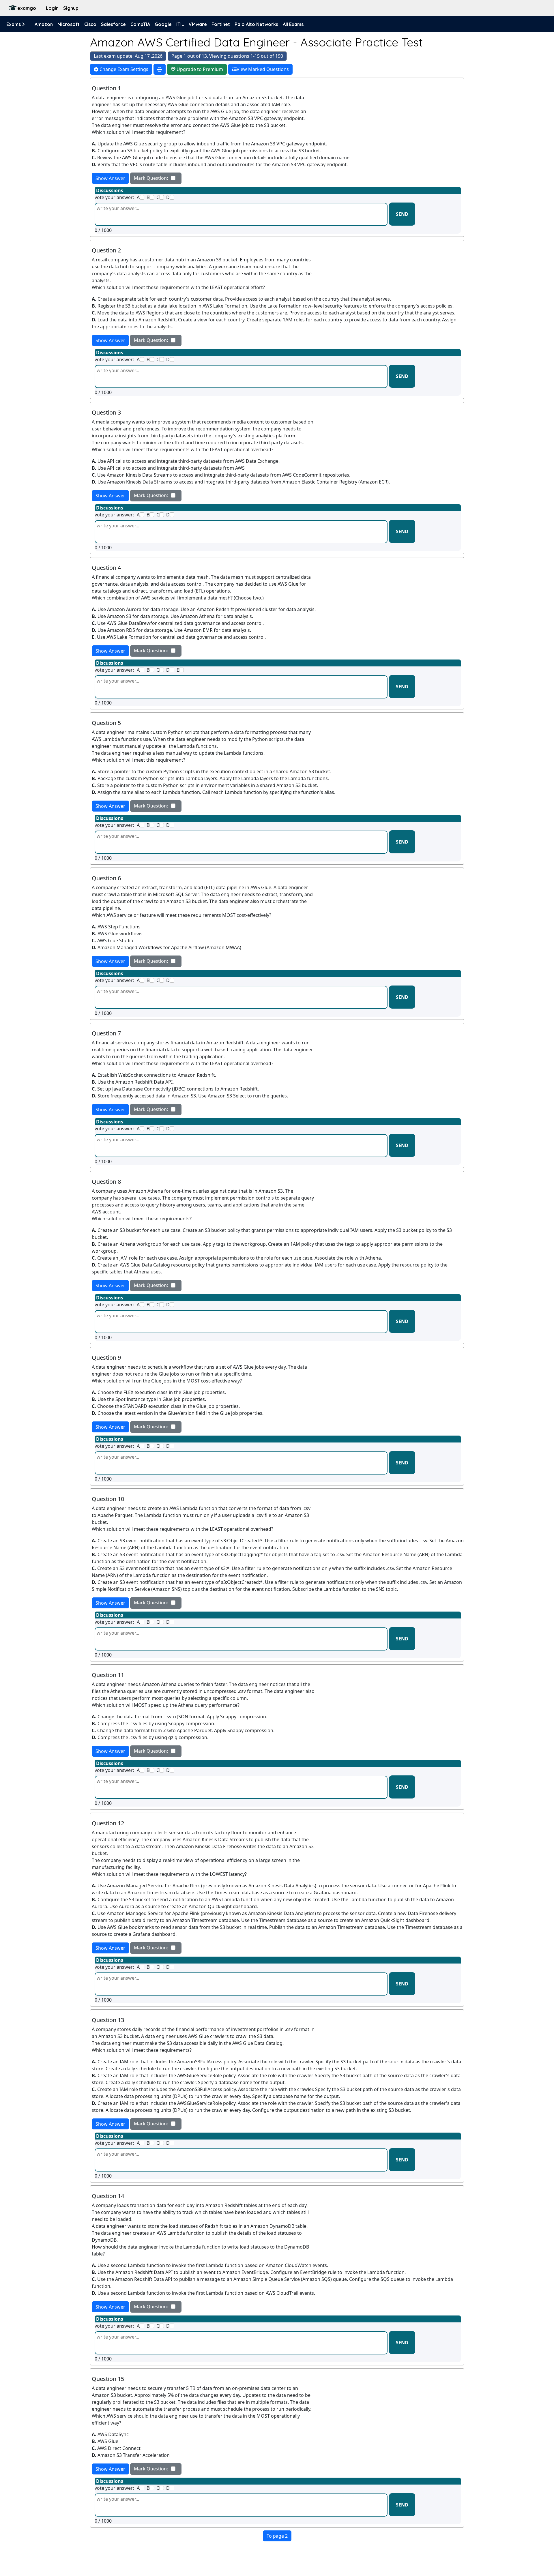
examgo (27, 8)
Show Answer (110, 178)
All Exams (293, 24)
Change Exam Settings (123, 69)
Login (52, 8)
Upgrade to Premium (199, 69)
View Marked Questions (263, 69)
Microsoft (69, 24)
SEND (402, 214)
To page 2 (277, 2536)
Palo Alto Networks (256, 24)
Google (163, 24)
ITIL (180, 24)
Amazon (44, 24)
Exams (14, 24)
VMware (198, 24)
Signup (71, 8)
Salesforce (113, 24)
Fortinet (221, 24)
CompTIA (140, 24)
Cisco (90, 24)
